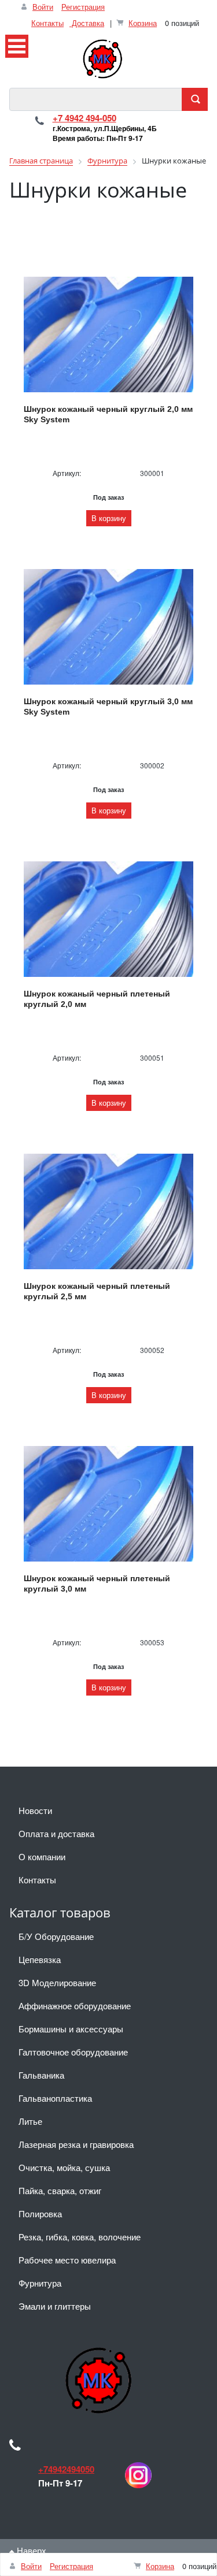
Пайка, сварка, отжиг (60, 2190)
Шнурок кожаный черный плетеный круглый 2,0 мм (97, 999)
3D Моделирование (57, 1982)
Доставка (87, 23)
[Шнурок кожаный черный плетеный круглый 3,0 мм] (108, 1504)
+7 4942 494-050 (84, 118)
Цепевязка (40, 1959)
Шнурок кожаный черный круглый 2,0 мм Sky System (108, 414)
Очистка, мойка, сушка (64, 2167)
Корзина (143, 23)
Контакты (47, 23)
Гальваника (41, 2075)
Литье (30, 2121)
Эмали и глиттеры (55, 2306)
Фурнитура (40, 2283)
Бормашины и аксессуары (71, 2029)
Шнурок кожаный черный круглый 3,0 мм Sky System (108, 707)
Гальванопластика (55, 2098)
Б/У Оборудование (56, 1936)
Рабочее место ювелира (67, 2260)
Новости (35, 1810)
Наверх (30, 2550)
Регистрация (83, 7)
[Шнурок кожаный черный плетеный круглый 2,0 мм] (108, 919)
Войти (43, 7)
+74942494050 (66, 2469)
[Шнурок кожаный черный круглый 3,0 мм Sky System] (108, 627)
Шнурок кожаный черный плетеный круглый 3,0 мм (97, 1583)
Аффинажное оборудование (75, 2006)
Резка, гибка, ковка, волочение (80, 2237)
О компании (42, 1856)
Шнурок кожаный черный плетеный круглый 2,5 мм (97, 1291)
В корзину (109, 518)
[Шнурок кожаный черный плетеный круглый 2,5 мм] (108, 1211)
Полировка (40, 2213)
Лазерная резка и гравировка (76, 2144)
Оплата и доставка (56, 1833)
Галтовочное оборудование (73, 2052)
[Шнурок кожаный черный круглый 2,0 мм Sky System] (108, 334)
